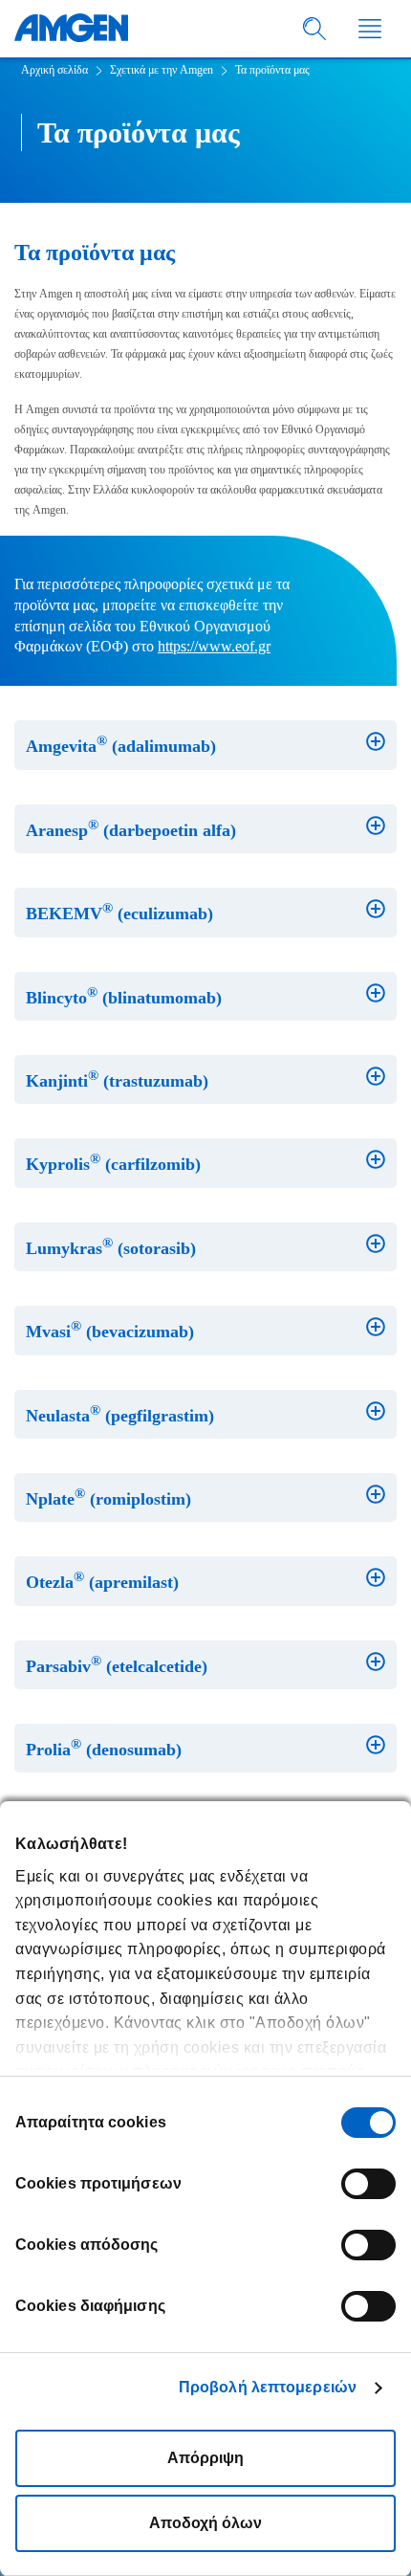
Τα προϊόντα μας (272, 70)
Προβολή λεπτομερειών (268, 2387)
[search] (315, 29)
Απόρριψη (205, 2458)
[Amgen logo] (71, 29)
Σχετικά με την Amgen (162, 70)
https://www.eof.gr (214, 646)
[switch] (368, 2184)
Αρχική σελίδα (54, 70)
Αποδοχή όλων (205, 2523)
